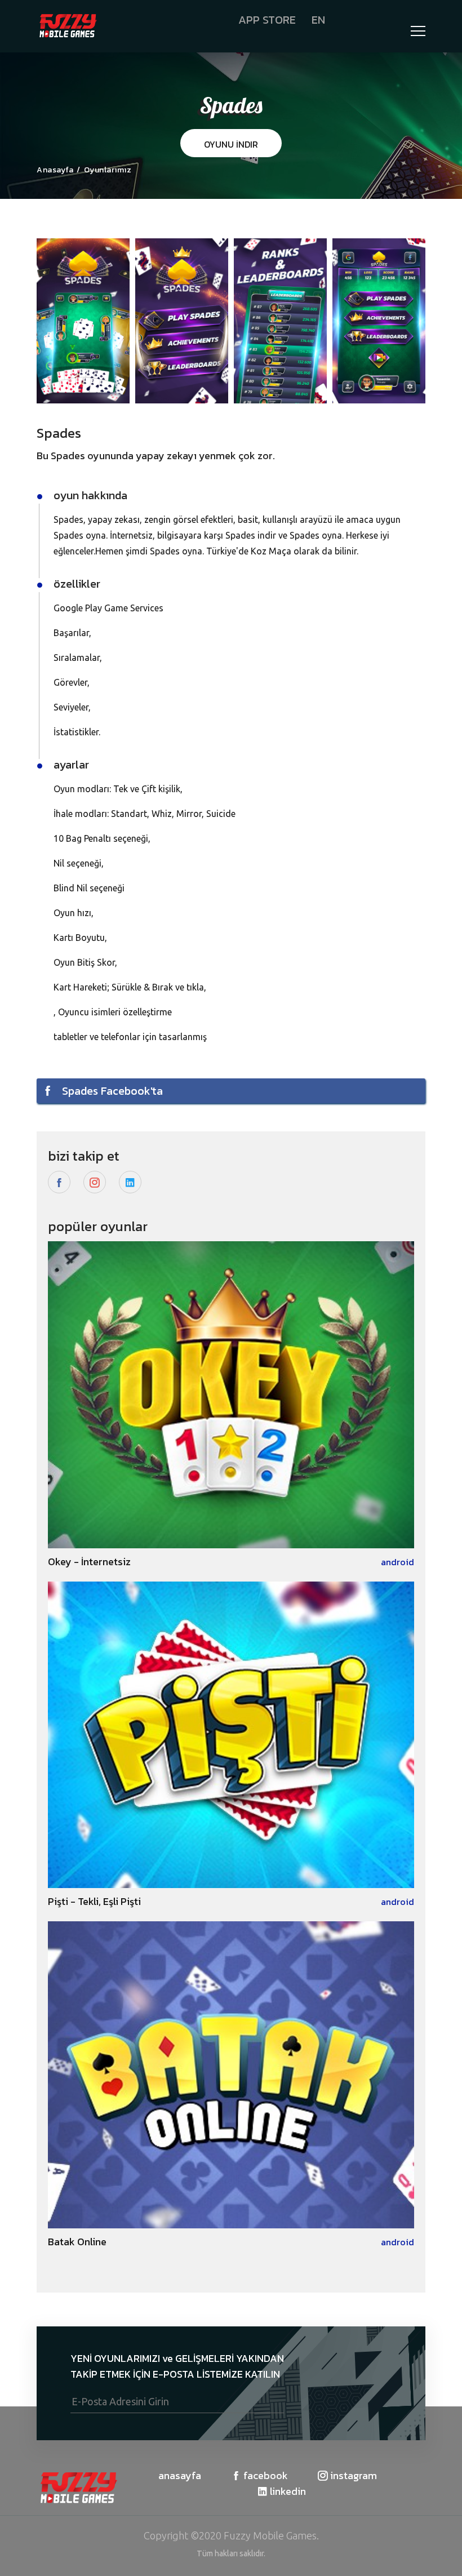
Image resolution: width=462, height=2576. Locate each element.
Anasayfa (55, 170)
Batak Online (77, 2242)
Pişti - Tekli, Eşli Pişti (94, 1901)
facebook (265, 2476)
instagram (352, 2476)
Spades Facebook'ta (111, 1091)
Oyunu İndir (231, 144)
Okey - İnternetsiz (89, 1562)
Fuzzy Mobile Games (270, 2535)
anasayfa (180, 2476)
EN (318, 20)
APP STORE (267, 20)
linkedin (287, 2491)
